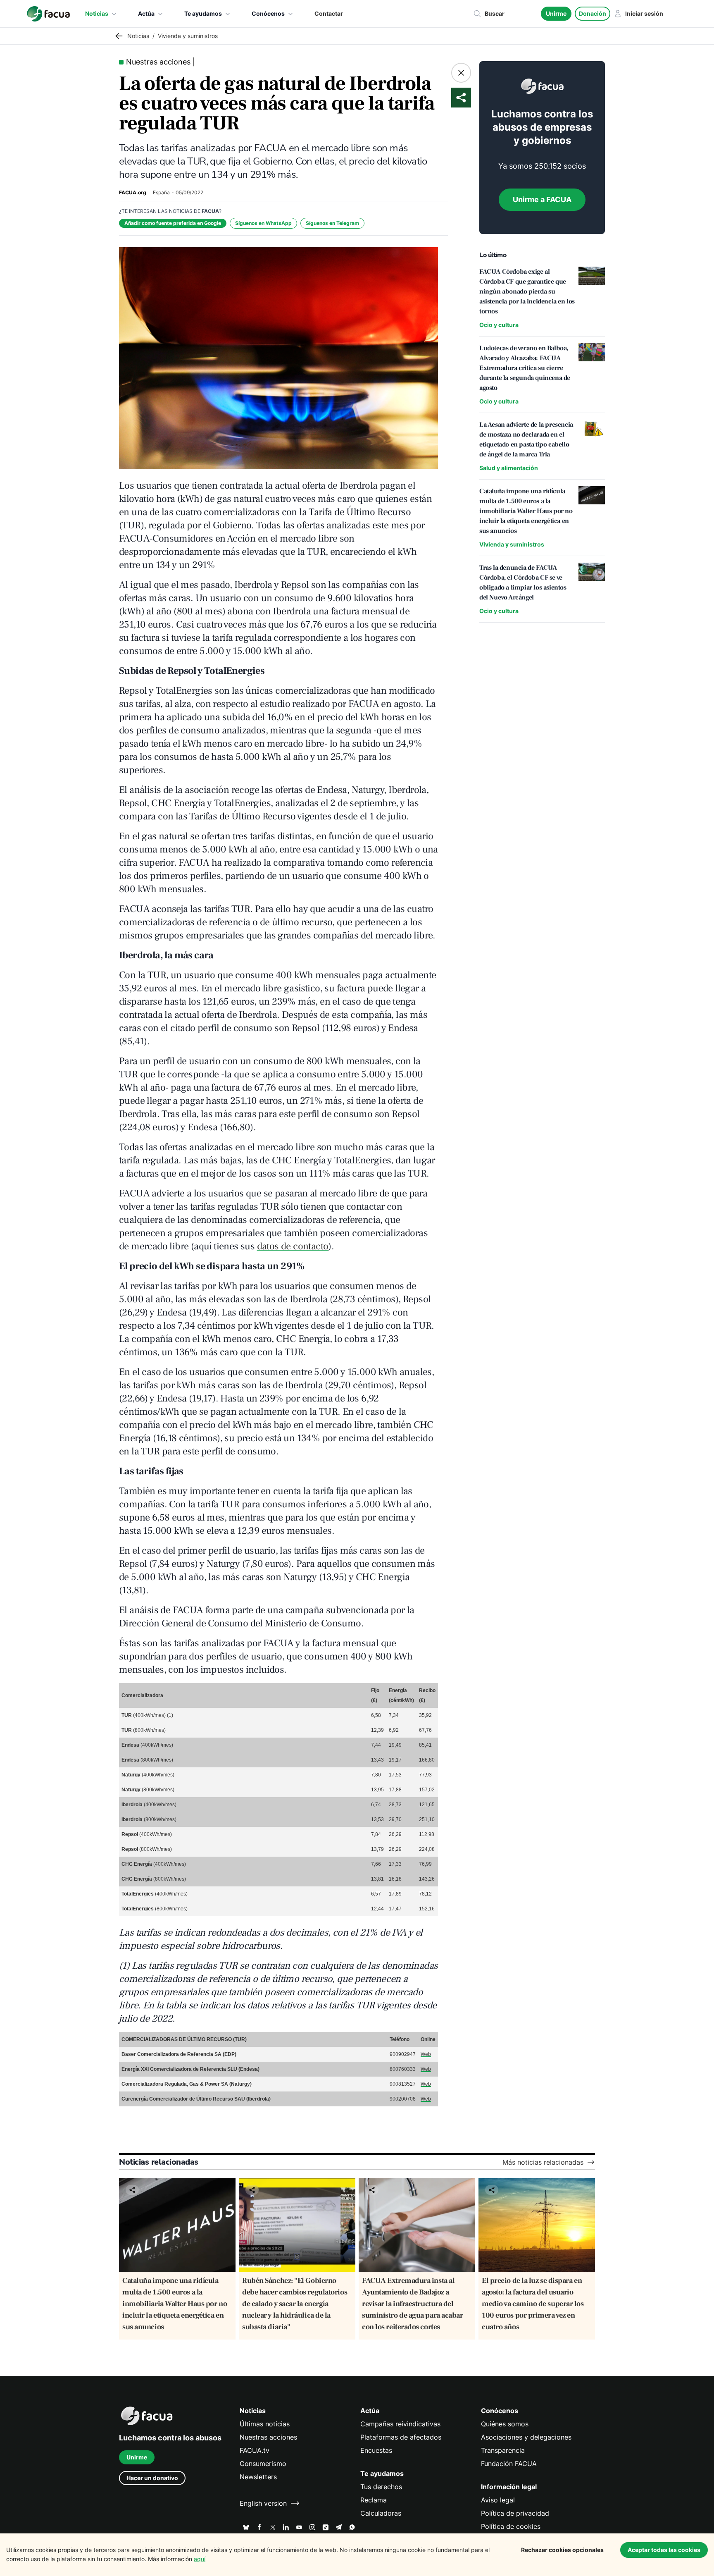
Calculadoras (381, 2513)
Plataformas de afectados (401, 2437)
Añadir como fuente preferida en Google (173, 223)
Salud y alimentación (509, 468)
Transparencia (503, 2450)
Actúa (146, 13)
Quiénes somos (505, 2424)
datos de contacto (293, 1246)
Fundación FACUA (509, 2464)
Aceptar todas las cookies (664, 2550)
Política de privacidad (515, 2513)
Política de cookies (511, 2526)
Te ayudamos (203, 13)
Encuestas (376, 2450)
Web (426, 2054)
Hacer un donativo (152, 2478)
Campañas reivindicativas (400, 2424)
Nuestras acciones (268, 2437)
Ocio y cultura (499, 325)
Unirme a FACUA (542, 199)
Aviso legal (498, 2500)
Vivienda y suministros (512, 544)
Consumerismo (263, 2464)
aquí (200, 2559)
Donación (593, 13)
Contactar (329, 13)
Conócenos (268, 13)
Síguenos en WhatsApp (263, 223)
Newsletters (258, 2477)
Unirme (556, 13)
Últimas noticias (265, 2424)
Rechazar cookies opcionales (562, 2550)
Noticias (97, 13)
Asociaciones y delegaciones (526, 2437)
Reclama (374, 2500)
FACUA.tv (255, 2450)
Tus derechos (381, 2487)
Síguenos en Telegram (332, 223)
